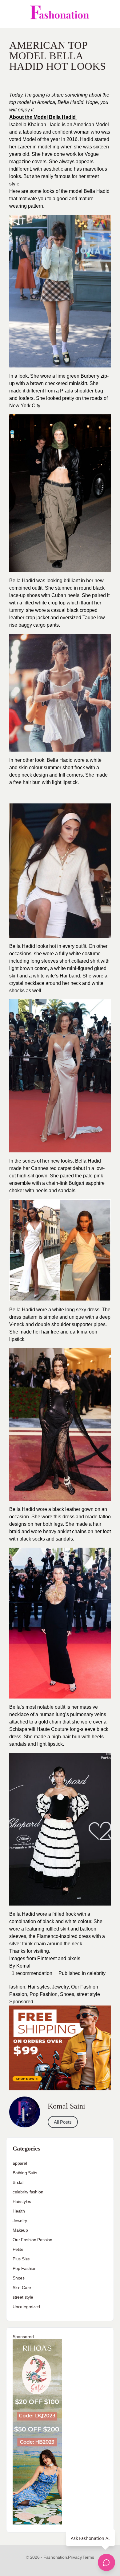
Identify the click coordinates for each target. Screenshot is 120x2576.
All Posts (63, 2122)
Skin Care (22, 2288)
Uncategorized (26, 2307)
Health (19, 2211)
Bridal (18, 2182)
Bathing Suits (25, 2173)
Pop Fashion (44, 1994)
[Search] (109, 14)
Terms (88, 2557)
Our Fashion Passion (32, 2240)
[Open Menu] (10, 14)
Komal (23, 1966)
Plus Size (21, 2259)
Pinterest (47, 1958)
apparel (20, 2163)
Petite (18, 2249)
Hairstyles (39, 1987)
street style (88, 1994)
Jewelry (60, 1987)
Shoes (67, 1994)
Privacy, (75, 2557)
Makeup (20, 2230)
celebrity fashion (28, 2192)
